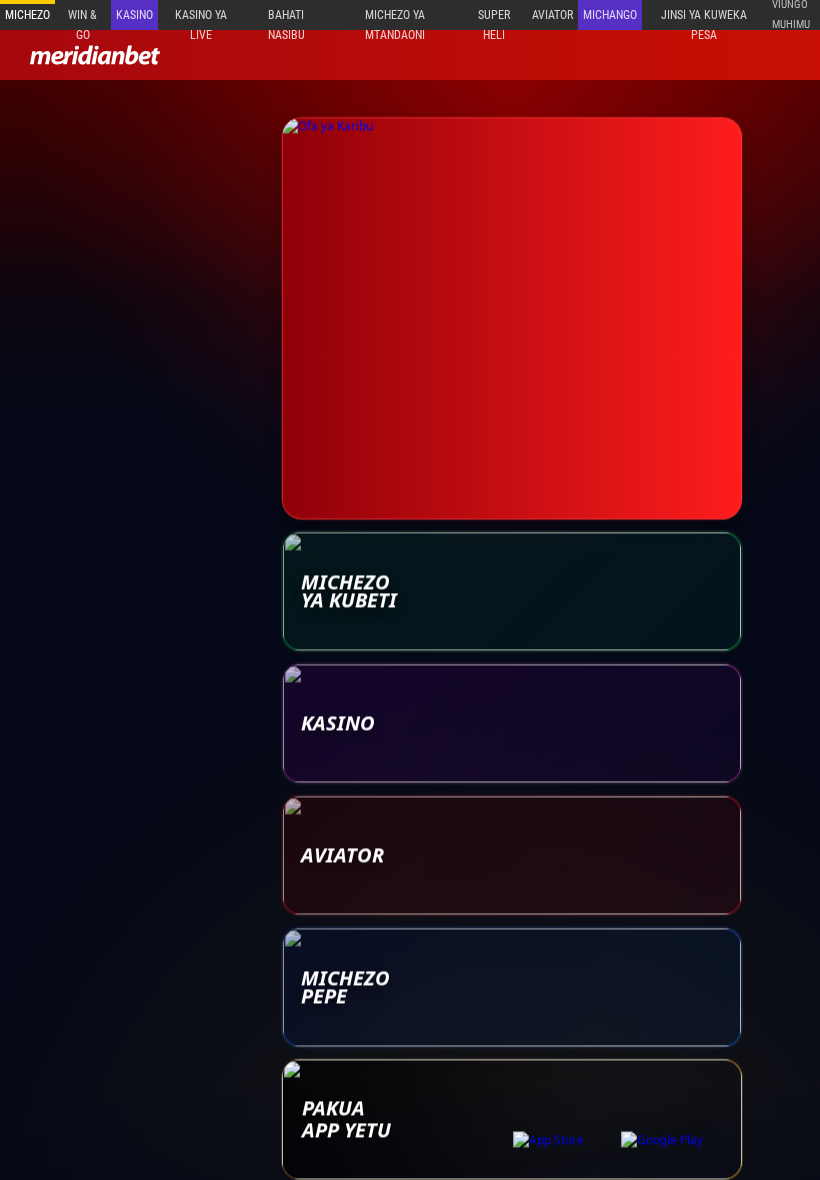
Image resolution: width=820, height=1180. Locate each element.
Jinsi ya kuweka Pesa (704, 19)
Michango (610, 15)
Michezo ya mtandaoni (395, 19)
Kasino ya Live (201, 19)
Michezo (27, 15)
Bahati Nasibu (286, 19)
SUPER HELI (494, 19)
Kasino (134, 15)
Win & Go (82, 19)
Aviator (552, 15)
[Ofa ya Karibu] (512, 315)
